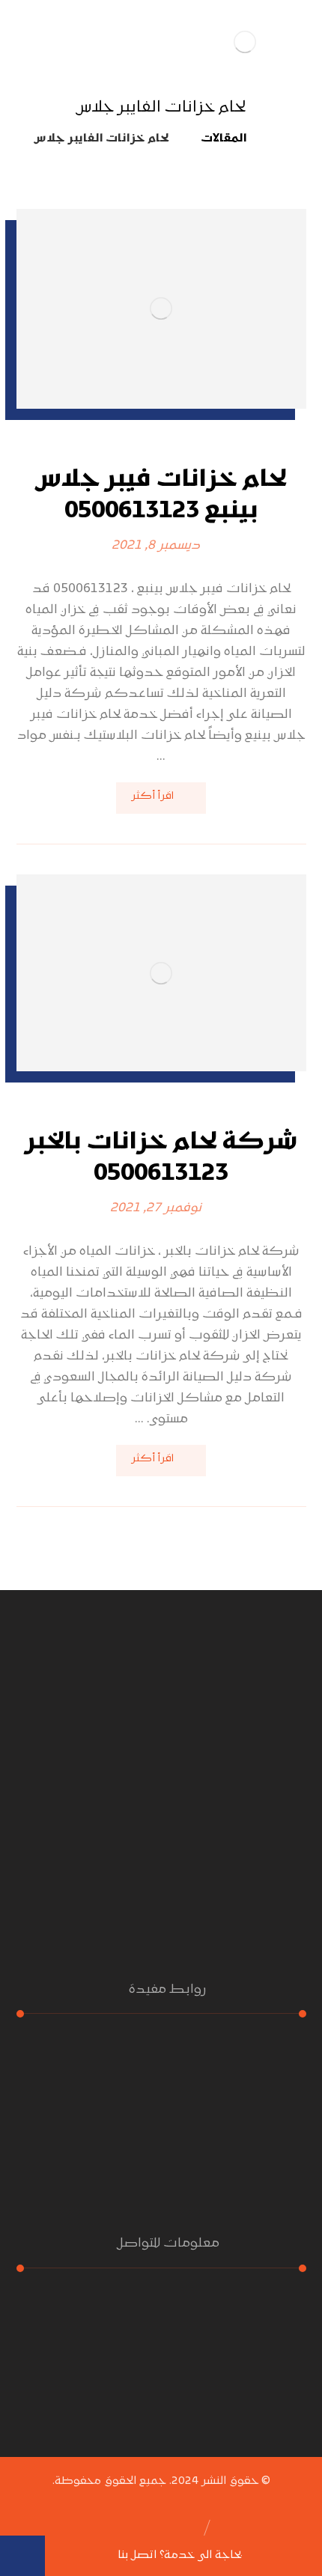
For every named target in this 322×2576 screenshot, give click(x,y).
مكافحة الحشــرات (241, 2054)
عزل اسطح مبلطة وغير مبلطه (210, 2180)
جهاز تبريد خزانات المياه (225, 2159)
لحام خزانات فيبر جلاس (231, 2138)
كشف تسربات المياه (233, 2096)
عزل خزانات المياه (243, 2075)
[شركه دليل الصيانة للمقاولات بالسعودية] (245, 42)
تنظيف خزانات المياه (233, 2117)
